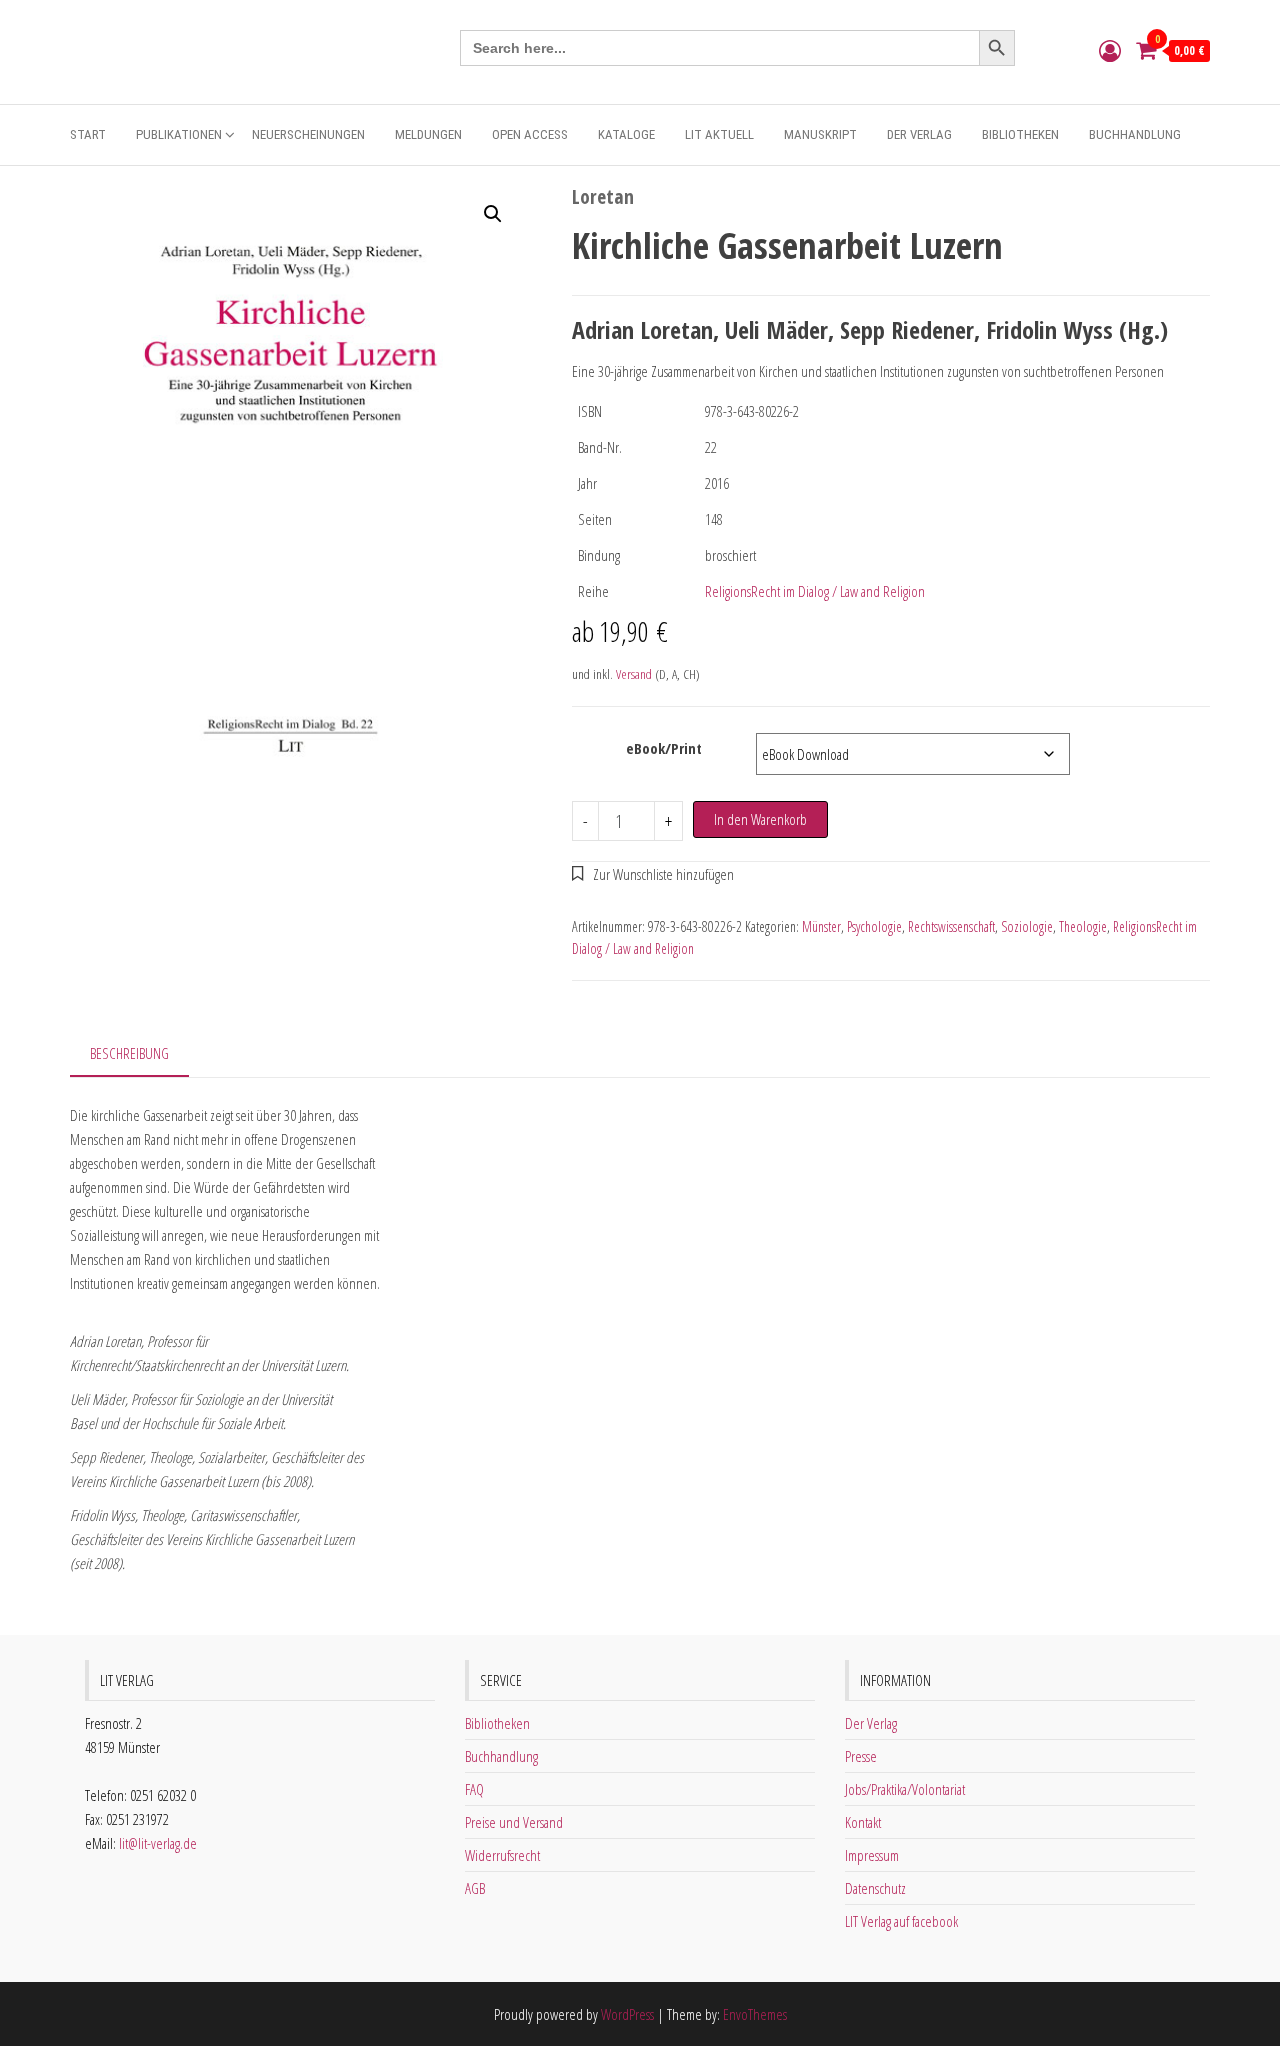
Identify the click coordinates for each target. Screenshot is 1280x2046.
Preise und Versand (514, 1822)
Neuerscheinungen (308, 134)
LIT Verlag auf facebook (901, 1921)
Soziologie (1027, 926)
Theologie (1083, 926)
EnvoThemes (755, 2014)
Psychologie (874, 926)
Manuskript (820, 134)
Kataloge (626, 134)
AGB (475, 1888)
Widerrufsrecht (502, 1855)
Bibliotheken (1020, 134)
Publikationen (179, 134)
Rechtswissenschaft (951, 926)
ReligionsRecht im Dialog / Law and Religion (815, 591)
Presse (861, 1756)
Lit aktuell (719, 134)
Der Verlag (919, 134)
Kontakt (863, 1822)
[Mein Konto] (1110, 50)
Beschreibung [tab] (129, 1053)
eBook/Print (664, 748)
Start (88, 134)
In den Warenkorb (760, 819)
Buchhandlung (1135, 134)
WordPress (627, 2014)
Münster (821, 926)
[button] (493, 214)
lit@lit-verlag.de (158, 1843)
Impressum (872, 1855)
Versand (634, 674)
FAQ (474, 1789)
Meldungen (428, 134)
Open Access (530, 134)
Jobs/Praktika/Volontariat (905, 1789)
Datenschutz (875, 1888)
